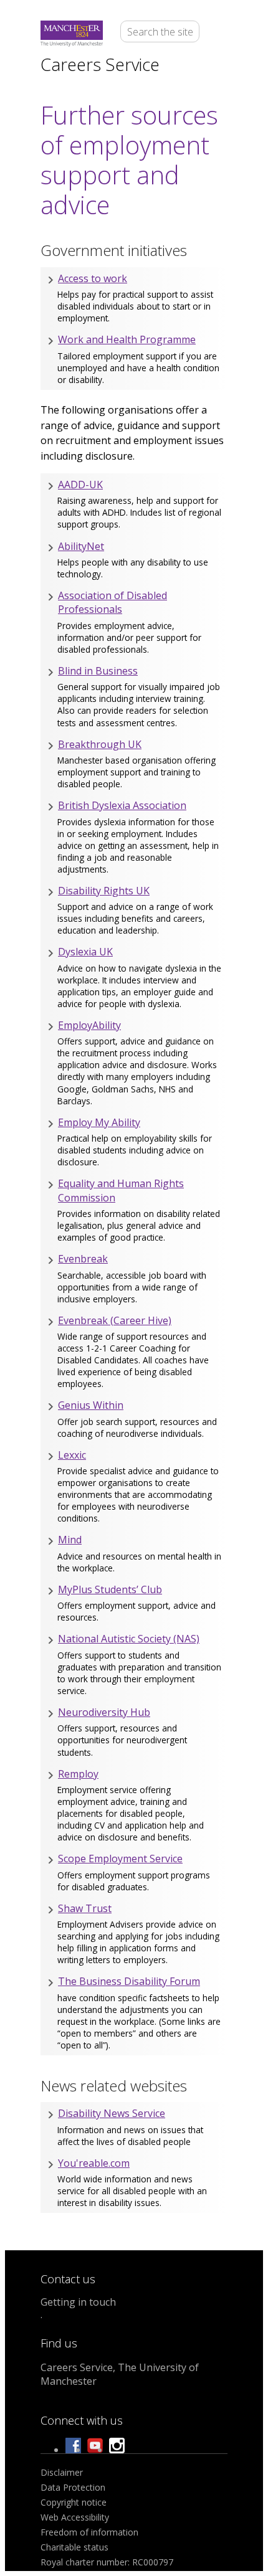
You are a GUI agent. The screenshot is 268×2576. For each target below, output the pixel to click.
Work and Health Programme (127, 339)
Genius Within (91, 1405)
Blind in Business (98, 671)
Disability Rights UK (104, 891)
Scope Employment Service (120, 1859)
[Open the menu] (220, 34)
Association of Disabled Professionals (112, 602)
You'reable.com (94, 2163)
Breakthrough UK (100, 744)
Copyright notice (74, 2502)
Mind (70, 1540)
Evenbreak (83, 1259)
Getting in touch (78, 2302)
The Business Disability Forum (129, 1981)
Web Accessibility (75, 2517)
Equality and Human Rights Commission (121, 1190)
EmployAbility (89, 1025)
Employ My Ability (99, 1122)
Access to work (93, 278)
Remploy (78, 1774)
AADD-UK (80, 485)
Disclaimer (62, 2472)
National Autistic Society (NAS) (129, 1639)
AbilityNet (81, 546)
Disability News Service (112, 2113)
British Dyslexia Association (122, 805)
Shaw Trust (85, 1908)
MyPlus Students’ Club (110, 1589)
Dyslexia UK (85, 952)
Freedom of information (89, 2532)
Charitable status (74, 2547)
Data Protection (73, 2487)
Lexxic (72, 1455)
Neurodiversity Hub (104, 1712)
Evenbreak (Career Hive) (115, 1320)
